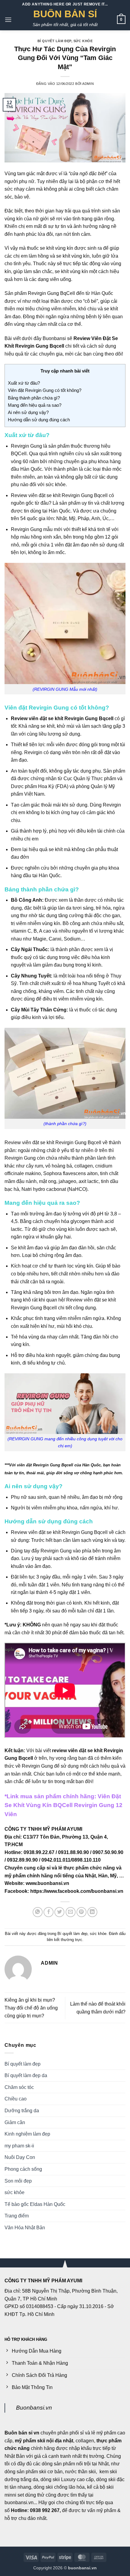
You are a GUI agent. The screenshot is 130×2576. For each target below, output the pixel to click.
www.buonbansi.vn (47, 1883)
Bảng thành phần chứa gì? (34, 398)
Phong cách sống (23, 2169)
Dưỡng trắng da (22, 2111)
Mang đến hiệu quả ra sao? (35, 405)
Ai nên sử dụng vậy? (28, 412)
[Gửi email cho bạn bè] (71, 1912)
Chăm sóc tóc (19, 2087)
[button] (8, 20)
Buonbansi (55, 338)
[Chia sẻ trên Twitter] (59, 1912)
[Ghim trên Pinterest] (81, 1912)
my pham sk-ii (19, 2146)
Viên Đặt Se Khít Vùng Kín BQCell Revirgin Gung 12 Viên (63, 1805)
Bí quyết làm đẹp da (26, 2075)
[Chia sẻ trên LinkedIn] (92, 1912)
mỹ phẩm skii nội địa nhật (44, 2441)
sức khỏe (83, 41)
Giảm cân (15, 2122)
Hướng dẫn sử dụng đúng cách (39, 420)
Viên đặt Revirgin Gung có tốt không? (45, 390)
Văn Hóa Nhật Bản (25, 2228)
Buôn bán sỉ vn (22, 2433)
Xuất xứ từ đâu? (24, 383)
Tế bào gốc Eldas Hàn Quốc (35, 2204)
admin (88, 84)
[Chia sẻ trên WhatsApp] (38, 1912)
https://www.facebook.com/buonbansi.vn (77, 1891)
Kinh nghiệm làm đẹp (27, 2134)
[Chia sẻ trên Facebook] (49, 1912)
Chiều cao (16, 2099)
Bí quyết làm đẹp (54, 41)
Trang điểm (17, 2216)
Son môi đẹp (18, 2181)
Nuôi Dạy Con (20, 2157)
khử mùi (66, 726)
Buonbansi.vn (34, 2408)
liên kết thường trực (65, 1940)
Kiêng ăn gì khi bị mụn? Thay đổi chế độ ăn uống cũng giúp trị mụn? (31, 2008)
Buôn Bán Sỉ (65, 14)
